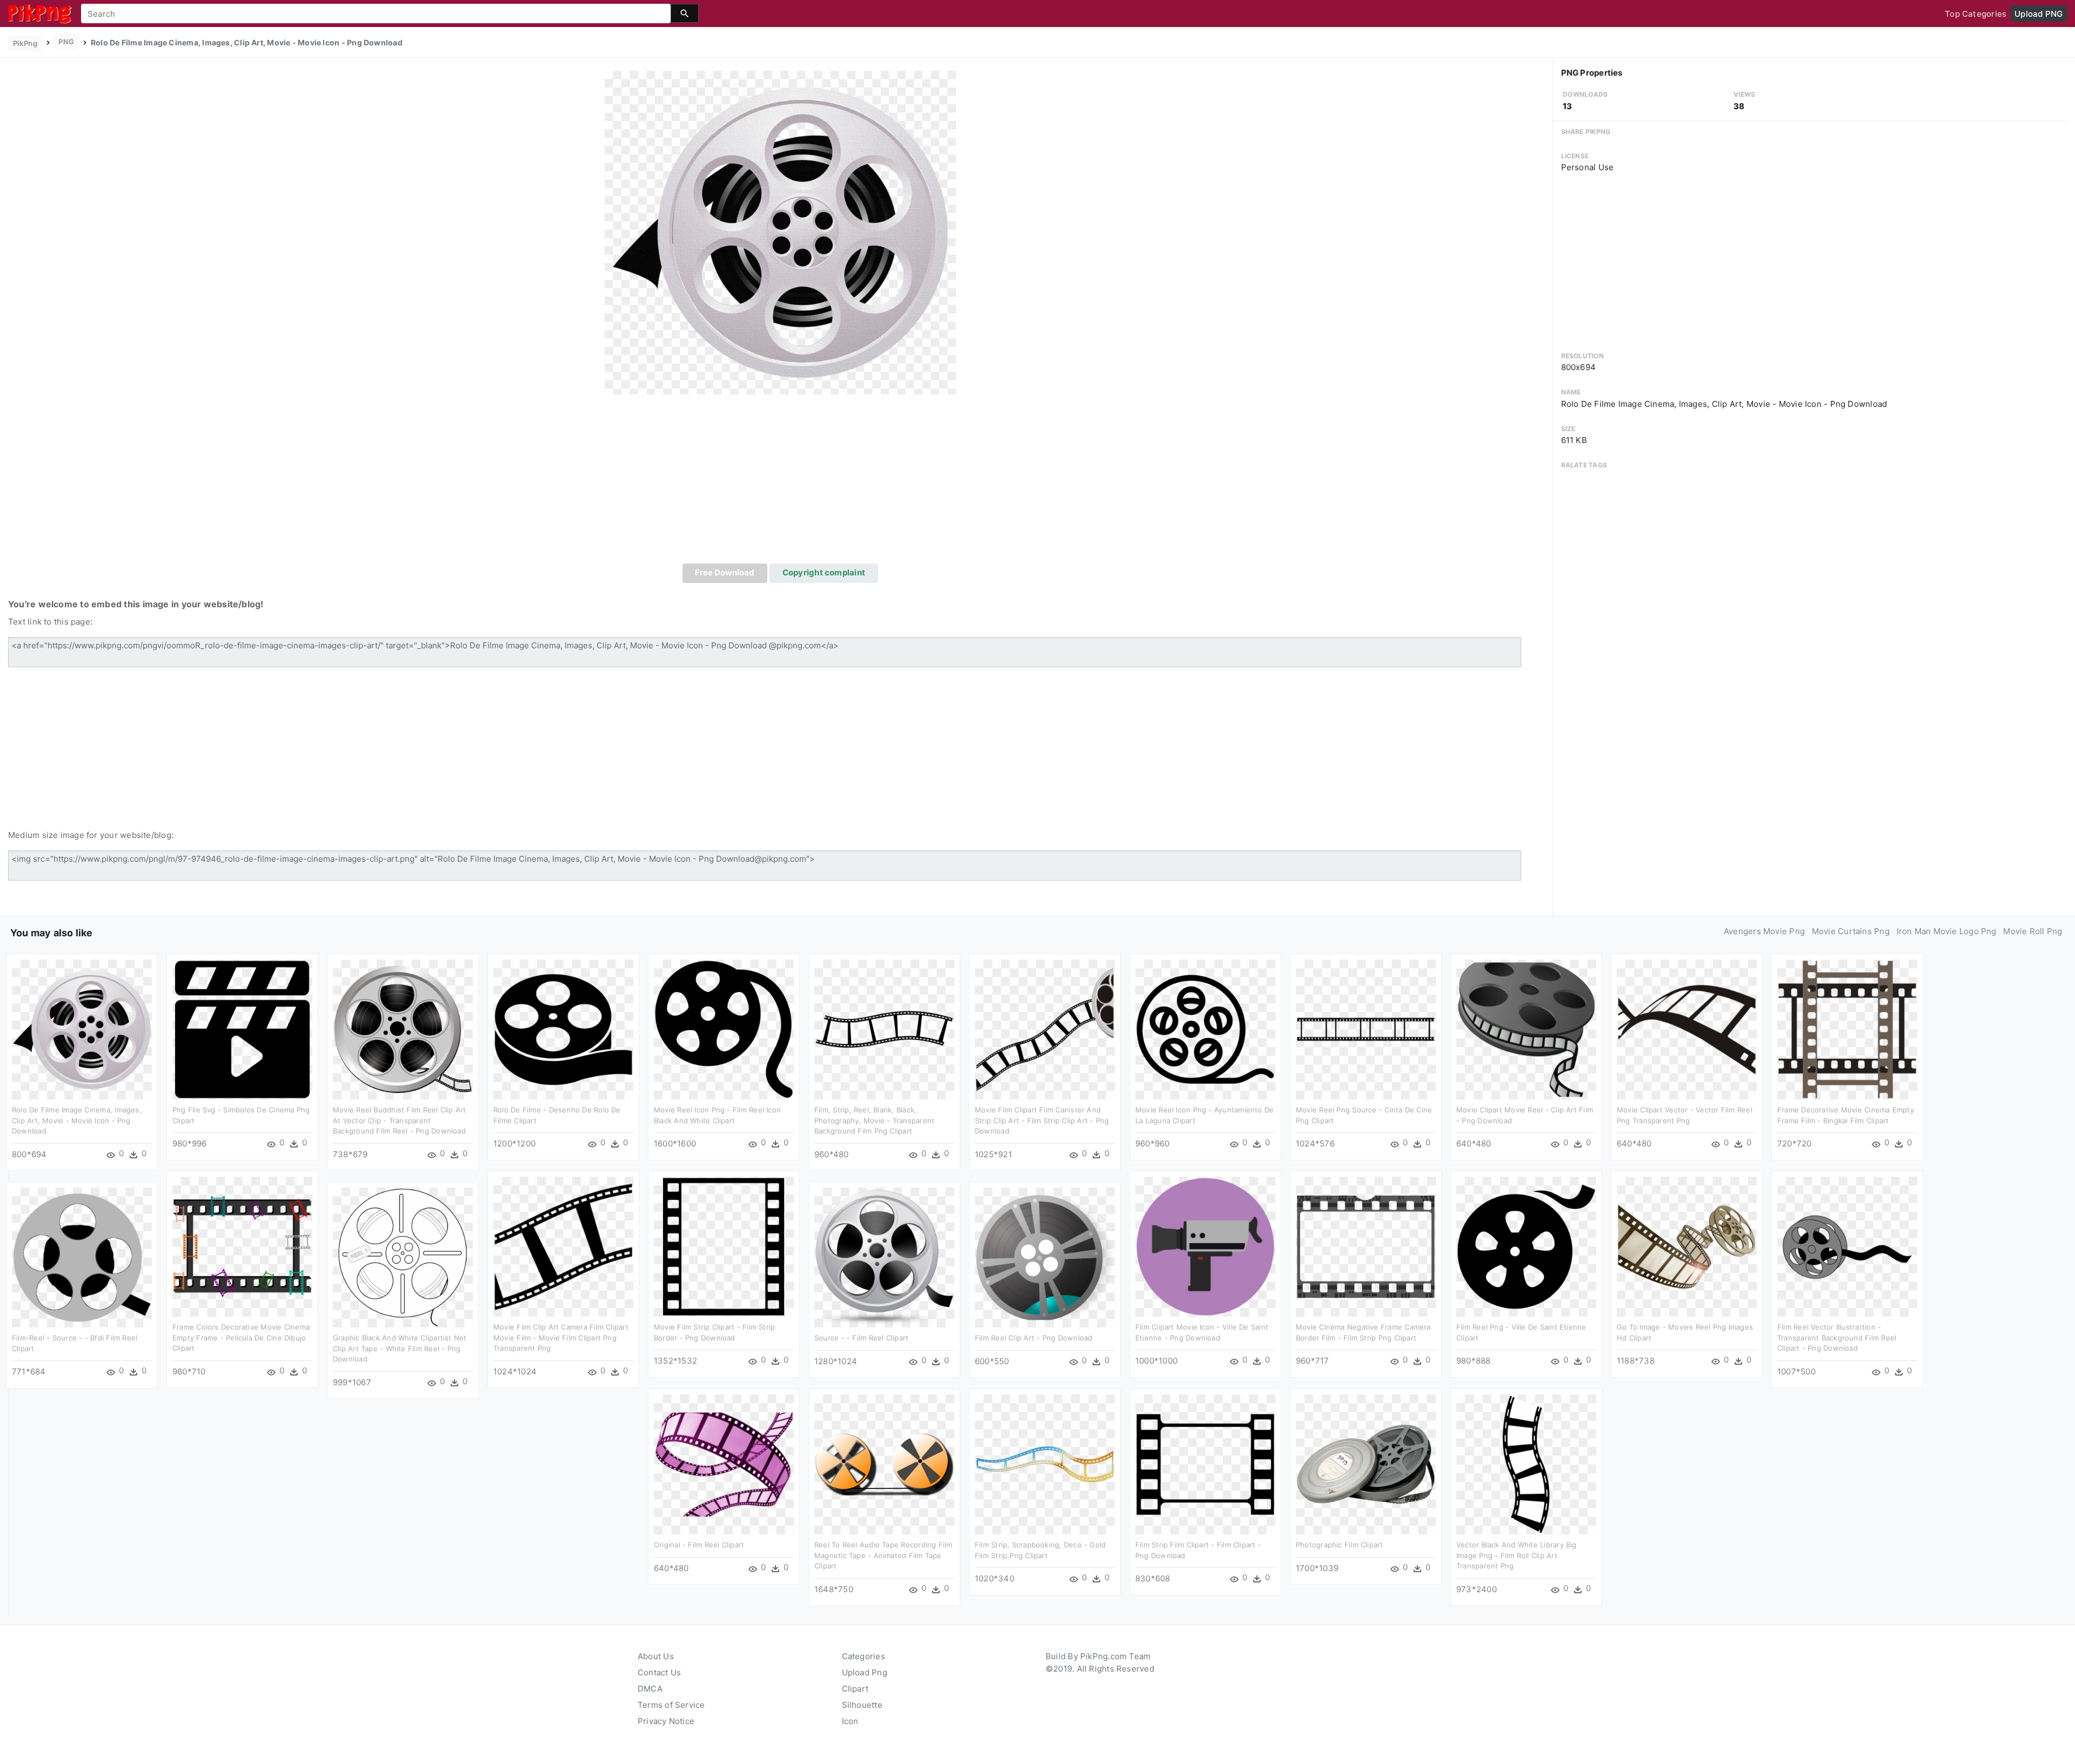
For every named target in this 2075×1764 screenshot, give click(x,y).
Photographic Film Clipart (1340, 1545)
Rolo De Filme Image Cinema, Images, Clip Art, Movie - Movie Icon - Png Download (77, 1120)
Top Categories (1976, 14)
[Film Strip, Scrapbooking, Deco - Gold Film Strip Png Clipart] (1045, 1464)
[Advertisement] (780, 482)
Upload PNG (2039, 14)
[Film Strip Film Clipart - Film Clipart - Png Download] (1205, 1464)
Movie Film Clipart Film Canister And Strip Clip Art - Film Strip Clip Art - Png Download (1042, 1120)
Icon (850, 1721)
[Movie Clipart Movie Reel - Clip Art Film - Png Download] (1526, 1029)
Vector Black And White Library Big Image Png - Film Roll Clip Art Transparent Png (1517, 1555)
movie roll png (2033, 931)
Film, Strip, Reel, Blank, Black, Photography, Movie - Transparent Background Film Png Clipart (874, 1120)
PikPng (25, 43)
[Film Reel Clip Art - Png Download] (1045, 1257)
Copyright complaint (824, 572)
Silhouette (862, 1705)
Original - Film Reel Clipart (699, 1545)
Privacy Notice (666, 1721)
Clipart (855, 1689)
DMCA (650, 1689)
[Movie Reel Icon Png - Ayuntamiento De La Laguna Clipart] (1205, 1029)
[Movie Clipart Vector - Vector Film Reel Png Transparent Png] (1687, 1029)
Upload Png (865, 1672)
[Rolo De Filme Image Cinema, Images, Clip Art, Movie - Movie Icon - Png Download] (780, 232)
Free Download (725, 572)
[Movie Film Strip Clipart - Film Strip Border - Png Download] (724, 1246)
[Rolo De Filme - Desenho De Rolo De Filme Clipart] (563, 1029)
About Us (656, 1656)
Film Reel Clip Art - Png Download (1033, 1338)
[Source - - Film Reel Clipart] (884, 1257)
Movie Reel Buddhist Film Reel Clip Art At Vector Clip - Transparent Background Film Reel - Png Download (400, 1120)
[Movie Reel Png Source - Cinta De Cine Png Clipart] (1366, 1029)
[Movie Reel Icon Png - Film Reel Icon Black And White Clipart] (724, 1029)
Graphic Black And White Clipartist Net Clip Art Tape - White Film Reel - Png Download (400, 1348)
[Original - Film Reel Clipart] (724, 1464)
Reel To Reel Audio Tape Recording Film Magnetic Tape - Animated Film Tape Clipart (883, 1555)
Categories (864, 1656)
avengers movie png (1764, 931)
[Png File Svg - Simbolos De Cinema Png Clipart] (242, 1029)
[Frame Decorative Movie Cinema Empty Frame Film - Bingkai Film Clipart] (1847, 1029)
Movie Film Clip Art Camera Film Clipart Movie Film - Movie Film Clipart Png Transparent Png (561, 1337)
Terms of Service (671, 1705)
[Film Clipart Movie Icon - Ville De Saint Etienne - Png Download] (1205, 1246)
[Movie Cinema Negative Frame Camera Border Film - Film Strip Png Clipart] (1366, 1246)
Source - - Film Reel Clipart (861, 1338)
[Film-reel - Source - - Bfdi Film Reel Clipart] (82, 1257)
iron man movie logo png (1947, 931)
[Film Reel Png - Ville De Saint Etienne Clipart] (1526, 1246)
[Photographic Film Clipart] (1366, 1464)
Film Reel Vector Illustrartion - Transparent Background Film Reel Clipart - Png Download (1837, 1337)
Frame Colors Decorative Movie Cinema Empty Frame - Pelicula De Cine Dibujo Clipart (241, 1337)
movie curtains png (1851, 931)
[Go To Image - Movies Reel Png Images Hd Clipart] (1687, 1246)
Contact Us (659, 1672)
